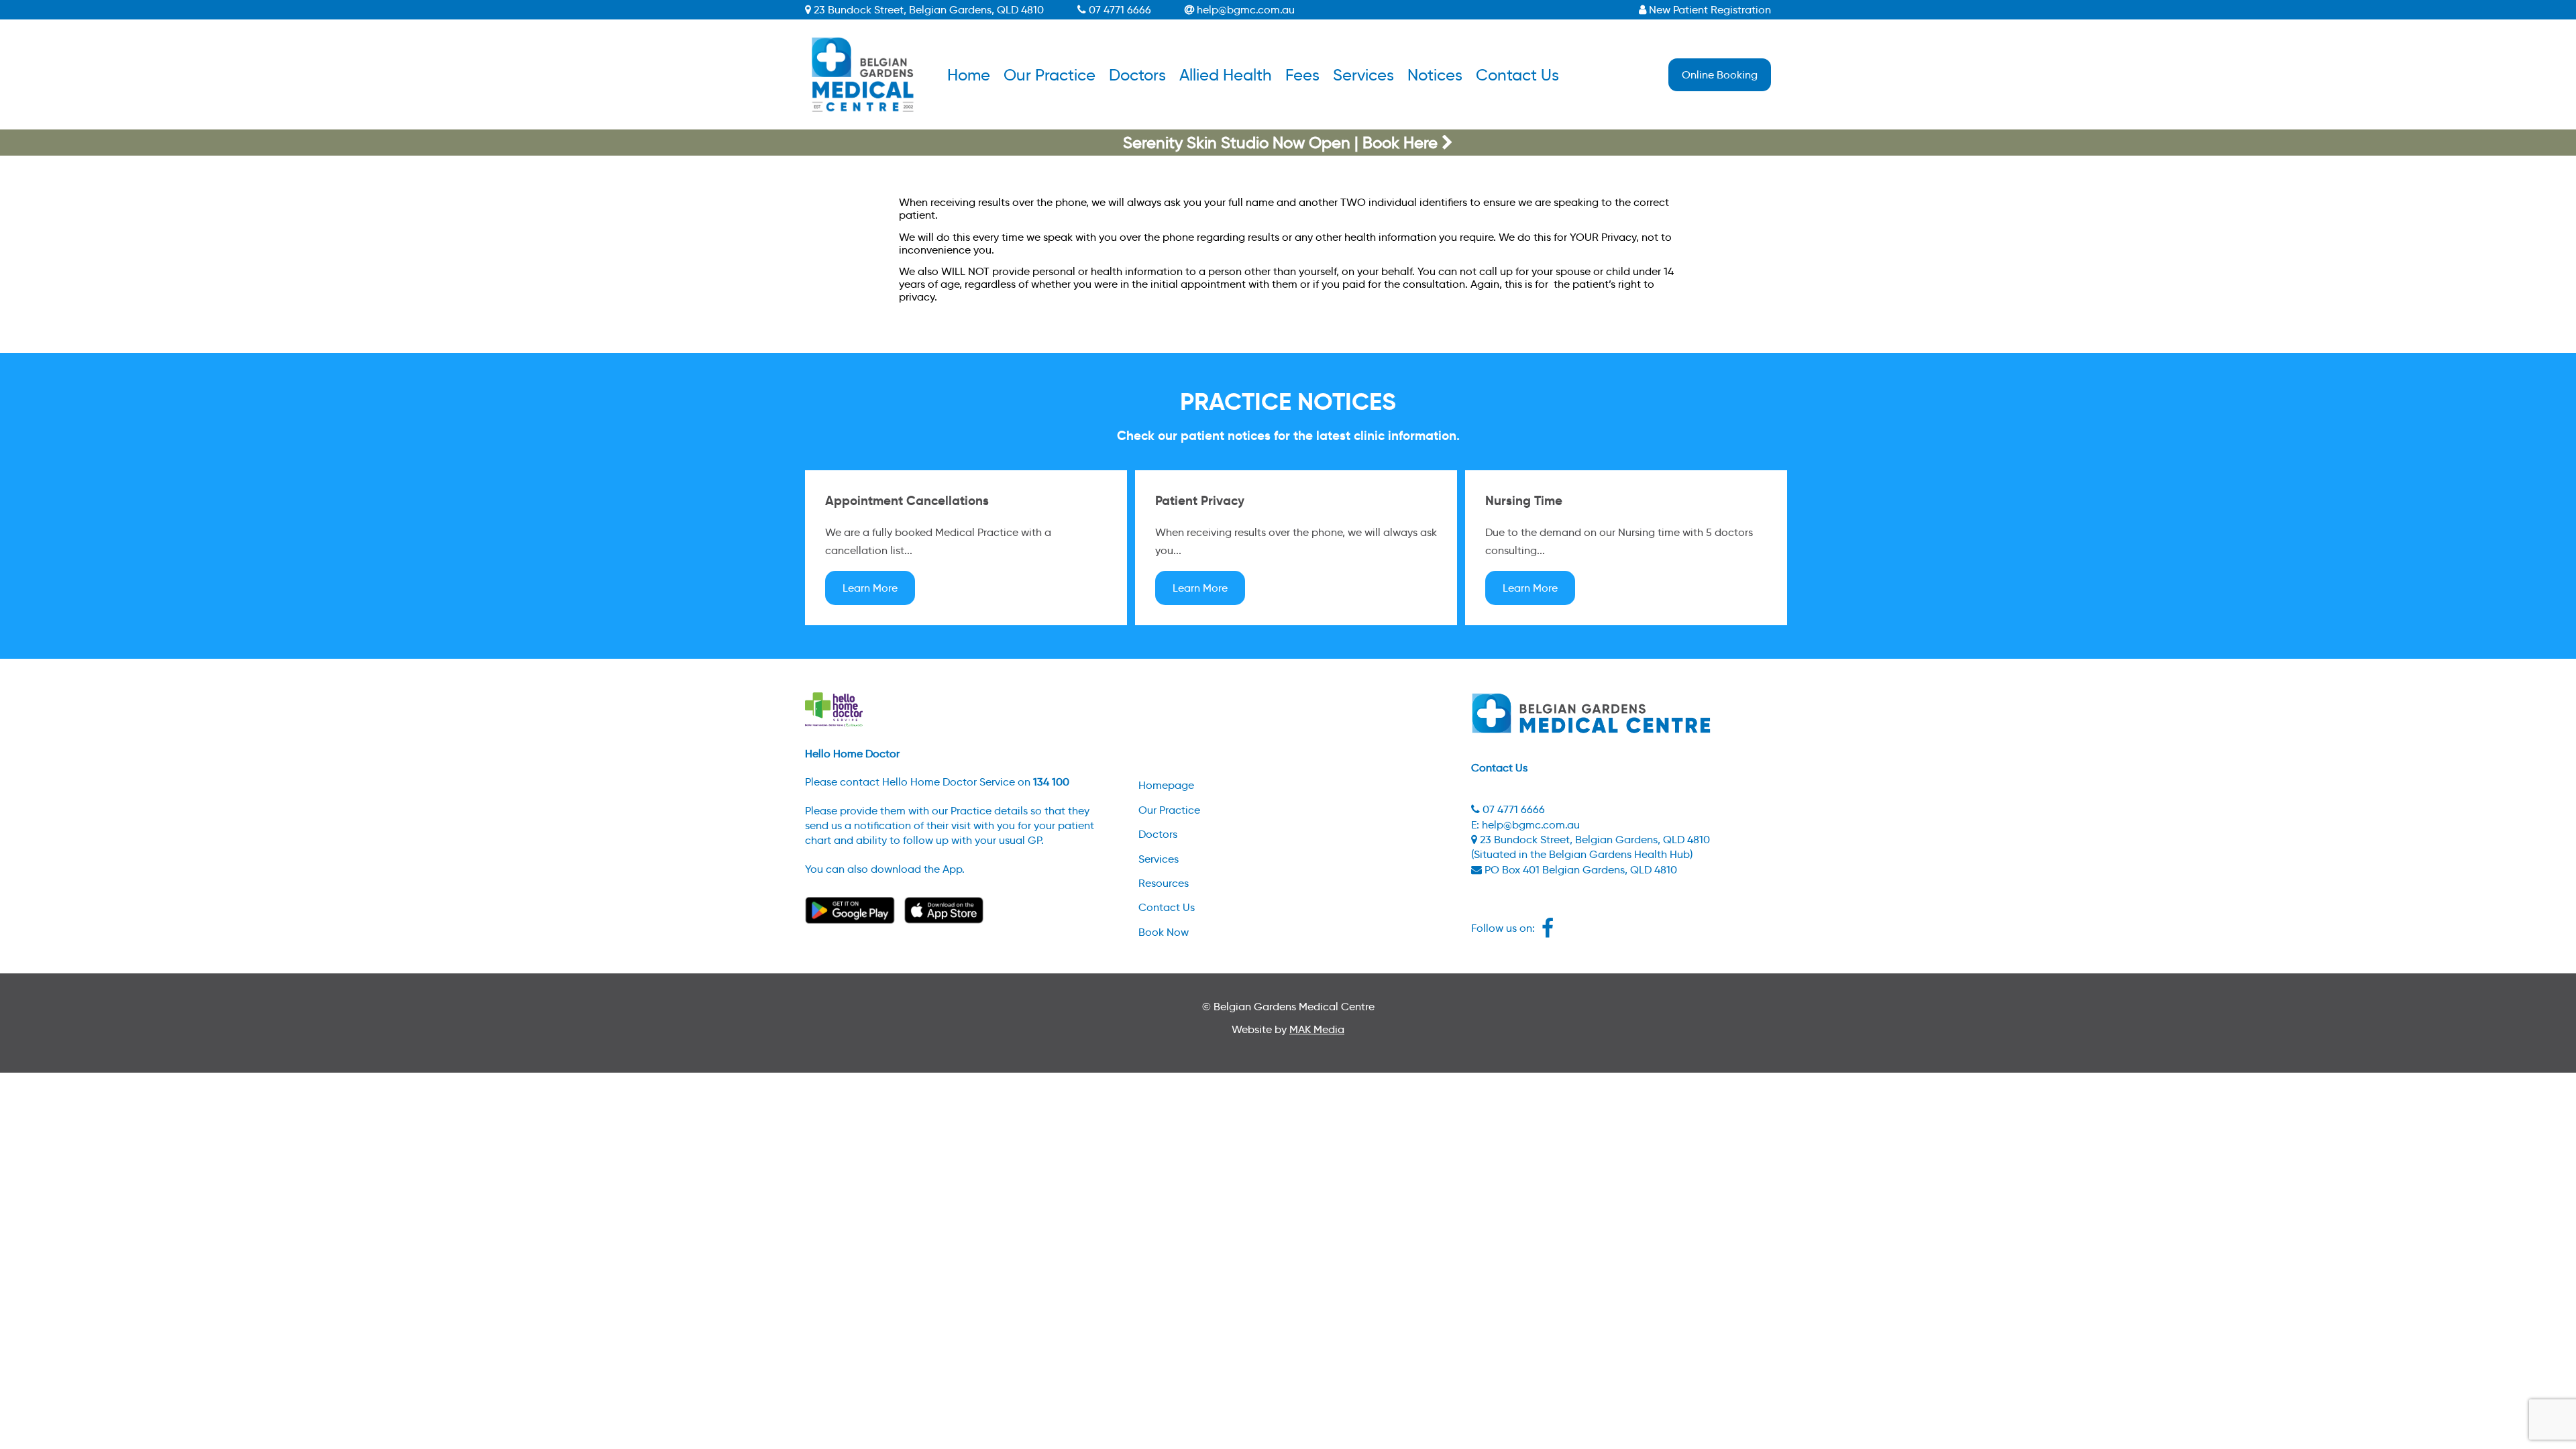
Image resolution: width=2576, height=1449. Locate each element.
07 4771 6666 (1119, 10)
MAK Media (1317, 1029)
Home (969, 75)
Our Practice (1050, 75)
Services (1363, 75)
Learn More (870, 588)
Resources (1164, 883)
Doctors (1137, 75)
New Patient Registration (1709, 10)
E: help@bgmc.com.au (1525, 825)
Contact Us (1517, 75)
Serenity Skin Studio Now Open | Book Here (1282, 143)
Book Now (1164, 932)
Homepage (1166, 785)
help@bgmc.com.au (1244, 10)
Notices (1435, 75)
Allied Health (1226, 75)
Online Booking (1720, 75)
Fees (1302, 75)
